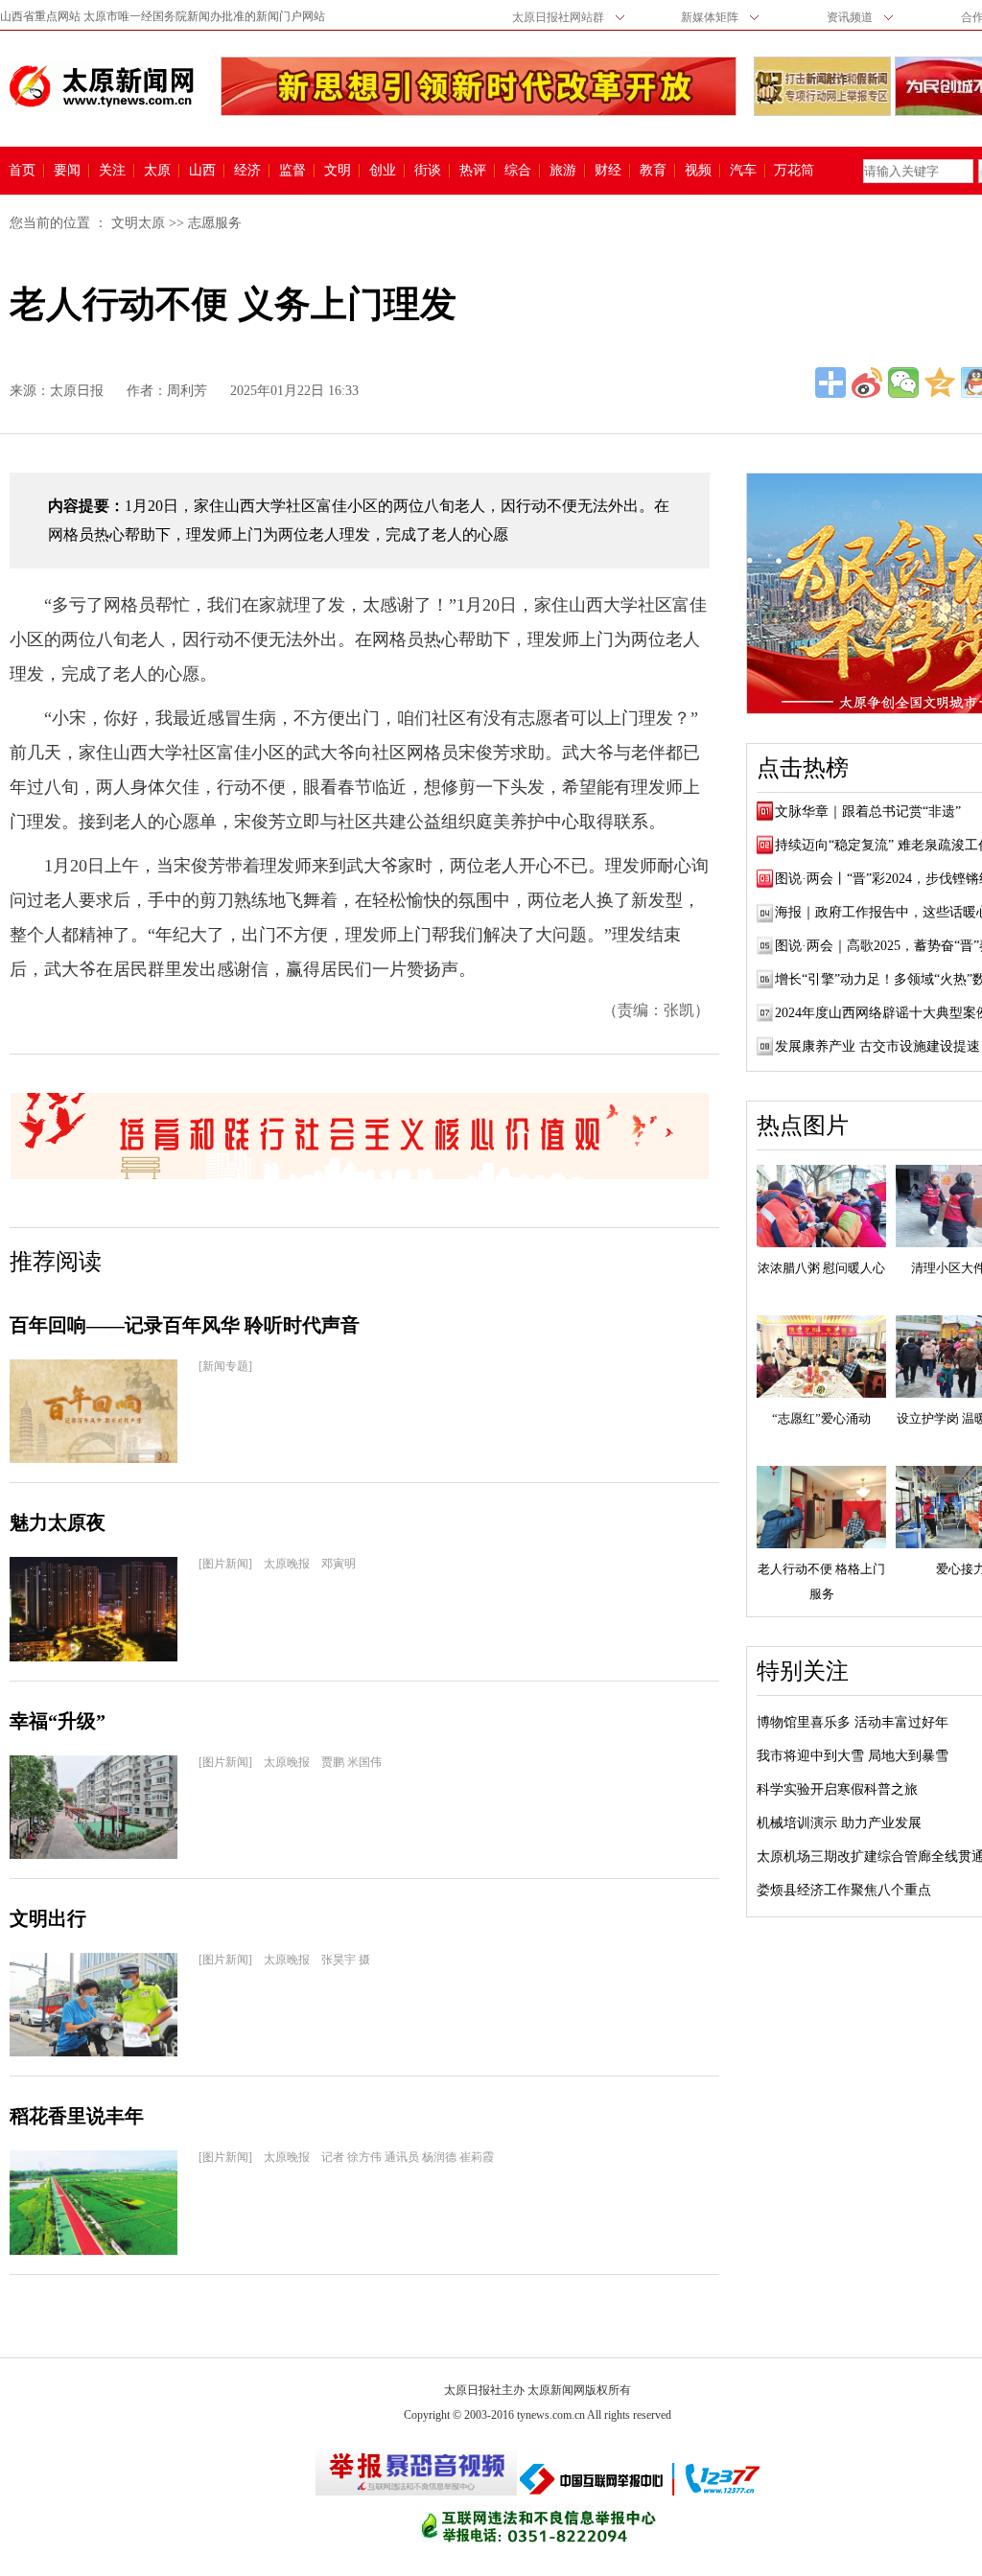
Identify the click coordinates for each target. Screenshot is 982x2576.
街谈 (428, 171)
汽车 (743, 171)
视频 (698, 171)
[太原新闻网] (102, 86)
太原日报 (77, 391)
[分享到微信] (903, 383)
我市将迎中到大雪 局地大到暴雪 (853, 1756)
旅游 (563, 171)
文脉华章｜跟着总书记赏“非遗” (868, 812)
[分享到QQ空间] (940, 383)
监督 (292, 171)
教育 (653, 171)
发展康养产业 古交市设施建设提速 (877, 1046)
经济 (247, 171)
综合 (518, 171)
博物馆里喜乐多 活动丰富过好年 (853, 1722)
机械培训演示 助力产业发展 (839, 1823)
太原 (157, 171)
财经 (608, 171)
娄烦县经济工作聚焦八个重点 (844, 1890)
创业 (383, 171)
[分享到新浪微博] (867, 383)
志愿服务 (215, 223)
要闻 (67, 171)
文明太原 (138, 223)
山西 (202, 171)
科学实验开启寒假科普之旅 (837, 1789)
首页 (22, 171)
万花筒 (792, 171)
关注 (112, 171)
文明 (338, 171)
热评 (473, 171)
